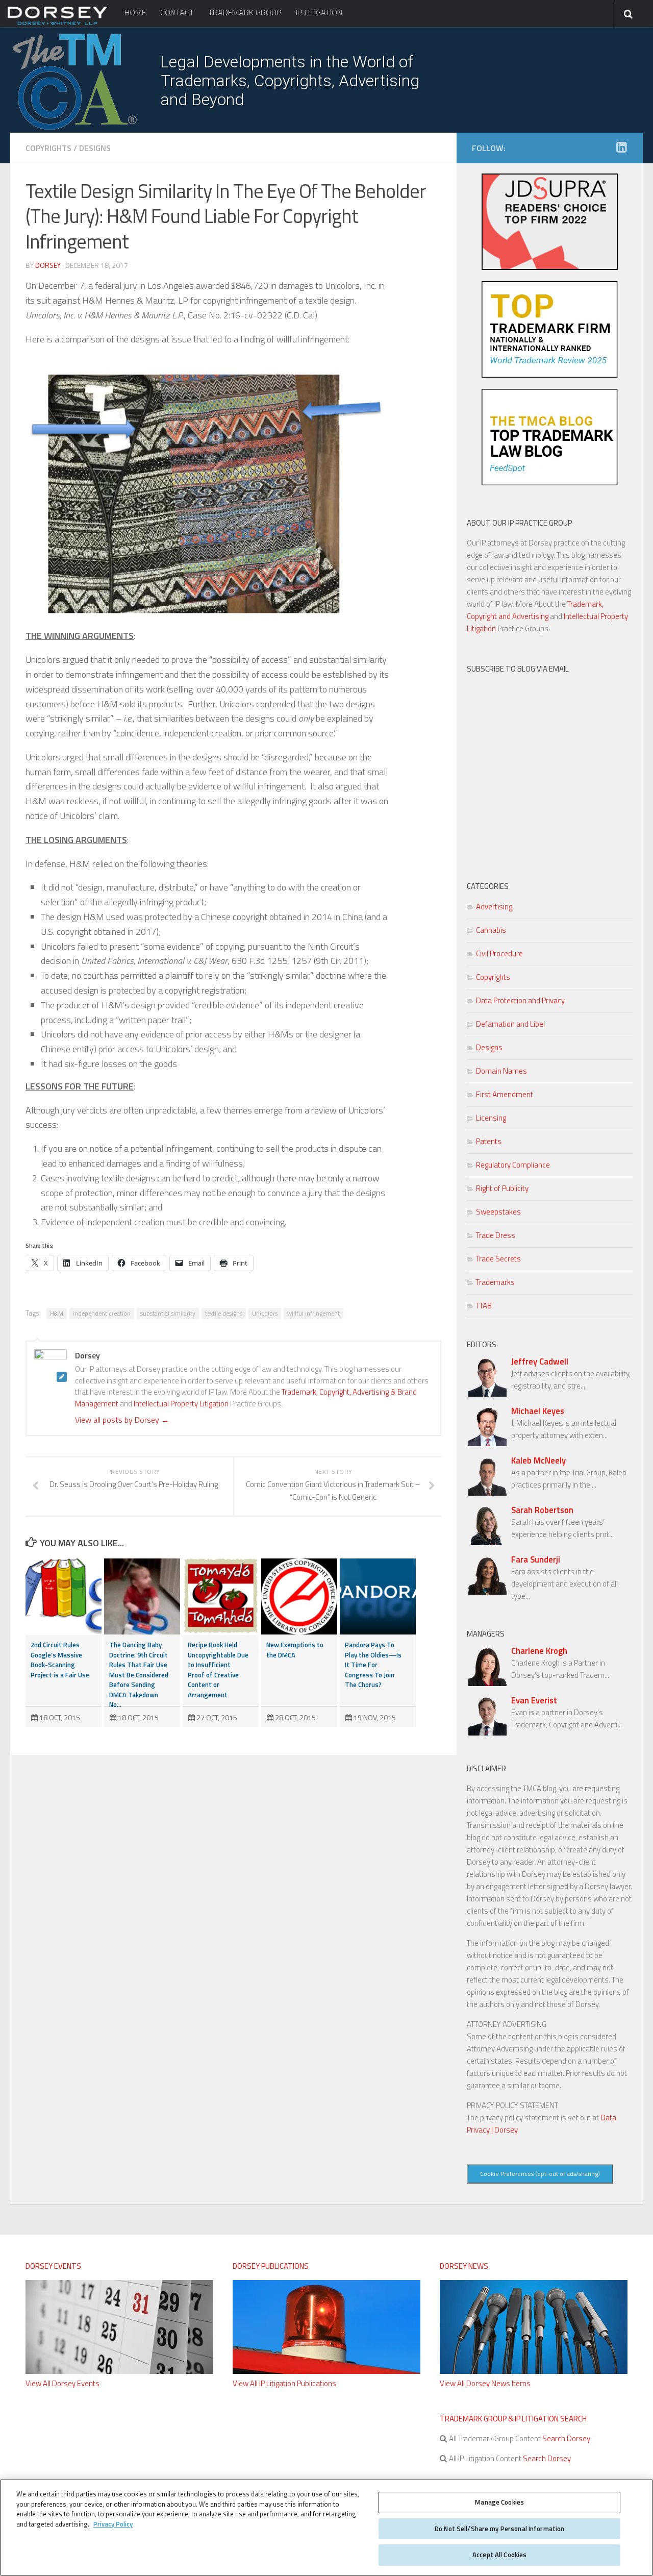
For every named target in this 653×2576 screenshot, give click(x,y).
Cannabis (491, 930)
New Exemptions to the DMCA (295, 1650)
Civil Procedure (499, 953)
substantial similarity (168, 1313)
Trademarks (495, 1282)
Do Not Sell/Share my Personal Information (499, 2529)
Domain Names (501, 1071)
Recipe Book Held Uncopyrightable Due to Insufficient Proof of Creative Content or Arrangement (218, 1670)
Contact (177, 12)
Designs (95, 148)
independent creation (102, 1313)
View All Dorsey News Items (485, 2383)
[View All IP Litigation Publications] (326, 2371)
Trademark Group (245, 12)
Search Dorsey (566, 2438)
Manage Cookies (499, 2502)
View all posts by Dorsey (122, 1420)
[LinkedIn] (621, 147)
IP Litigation (319, 12)
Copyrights (48, 148)
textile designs (224, 1313)
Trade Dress (496, 1235)
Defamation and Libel (510, 1024)
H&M (57, 1313)
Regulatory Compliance (513, 1165)
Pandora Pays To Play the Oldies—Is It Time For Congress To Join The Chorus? (373, 1665)
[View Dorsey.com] (57, 24)
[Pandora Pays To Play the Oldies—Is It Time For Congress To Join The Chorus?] (378, 1596)
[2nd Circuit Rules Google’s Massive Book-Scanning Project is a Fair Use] (64, 1596)
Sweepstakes (498, 1212)
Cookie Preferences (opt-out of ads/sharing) (540, 2174)
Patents (489, 1141)
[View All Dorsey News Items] (534, 2371)
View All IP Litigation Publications (284, 2383)
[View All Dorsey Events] (119, 2371)
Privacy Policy (113, 2524)
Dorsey (48, 265)
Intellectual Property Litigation (181, 1404)
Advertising (494, 907)
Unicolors (265, 1313)
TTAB (484, 1306)
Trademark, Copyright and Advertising (535, 610)
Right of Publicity (502, 1188)
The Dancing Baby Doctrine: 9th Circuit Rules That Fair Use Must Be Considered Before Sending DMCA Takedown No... (139, 1675)
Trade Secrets (498, 1259)
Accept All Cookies (499, 2555)
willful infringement (313, 1313)
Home (135, 12)
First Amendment (505, 1094)
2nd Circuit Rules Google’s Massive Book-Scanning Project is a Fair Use (60, 1660)
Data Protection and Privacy (520, 1000)
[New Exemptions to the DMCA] (299, 1596)
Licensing (491, 1118)
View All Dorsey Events (62, 2383)
